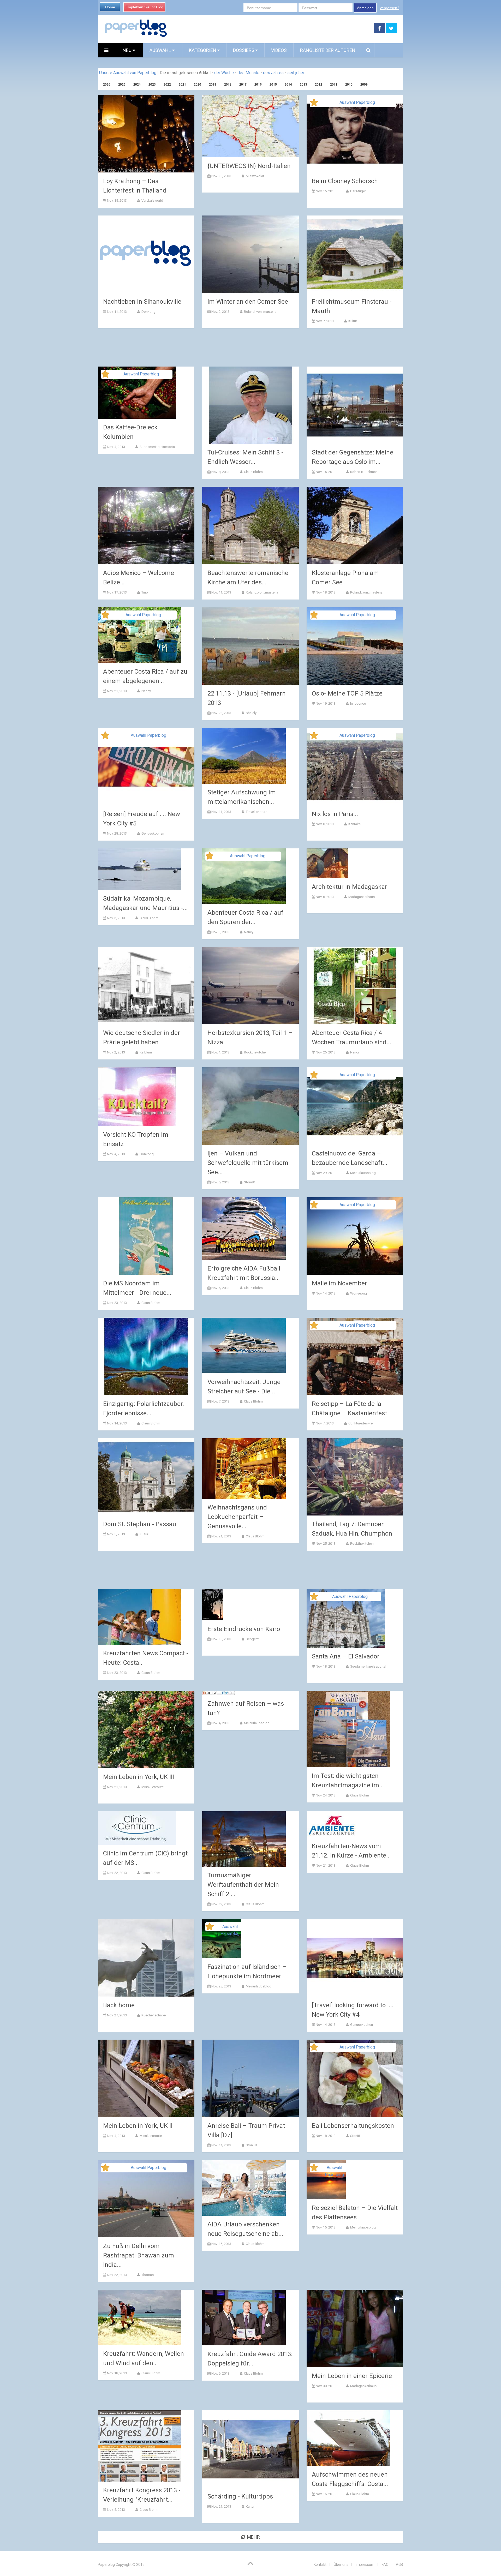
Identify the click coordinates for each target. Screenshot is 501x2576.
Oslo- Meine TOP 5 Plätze (347, 693)
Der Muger (358, 191)
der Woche (224, 73)
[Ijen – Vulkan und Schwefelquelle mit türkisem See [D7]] (250, 1106)
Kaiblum (145, 1052)
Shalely (251, 713)
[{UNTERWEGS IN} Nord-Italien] (250, 126)
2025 (122, 84)
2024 (137, 84)
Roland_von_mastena (260, 312)
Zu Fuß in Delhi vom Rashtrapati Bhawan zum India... (139, 2255)
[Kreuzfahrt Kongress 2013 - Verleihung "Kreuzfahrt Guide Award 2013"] (140, 2446)
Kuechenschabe (153, 2015)
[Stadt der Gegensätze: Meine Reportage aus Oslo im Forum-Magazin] (355, 405)
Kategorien (203, 50)
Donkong (148, 312)
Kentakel (354, 824)
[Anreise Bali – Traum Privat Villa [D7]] (250, 2078)
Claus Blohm (253, 472)
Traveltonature (256, 812)
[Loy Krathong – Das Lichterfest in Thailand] (146, 134)
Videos (279, 50)
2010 (349, 84)
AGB (399, 2565)
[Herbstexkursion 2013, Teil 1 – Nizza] (250, 986)
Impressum (365, 2565)
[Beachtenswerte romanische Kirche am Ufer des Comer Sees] (250, 526)
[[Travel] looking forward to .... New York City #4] (355, 1958)
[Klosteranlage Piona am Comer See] (355, 526)
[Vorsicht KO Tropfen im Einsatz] (137, 1097)
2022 (167, 84)
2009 (364, 84)
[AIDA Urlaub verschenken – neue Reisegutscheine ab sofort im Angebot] (244, 2188)
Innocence (358, 703)
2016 (258, 84)
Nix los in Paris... (335, 814)
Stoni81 (249, 1182)
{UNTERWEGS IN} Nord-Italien (249, 166)
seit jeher (296, 73)
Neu (128, 50)
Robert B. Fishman (363, 472)
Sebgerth (252, 1639)
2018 (228, 84)
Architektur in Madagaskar (350, 887)
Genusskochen (152, 833)
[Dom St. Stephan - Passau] (146, 1477)
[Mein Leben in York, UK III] (146, 1730)
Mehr (254, 2537)
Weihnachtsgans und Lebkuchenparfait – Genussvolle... (237, 1517)
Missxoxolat (255, 176)
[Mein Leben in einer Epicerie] (355, 2329)
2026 (107, 84)
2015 (273, 84)
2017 (243, 84)
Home (110, 7)
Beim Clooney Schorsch (345, 181)
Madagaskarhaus (361, 897)
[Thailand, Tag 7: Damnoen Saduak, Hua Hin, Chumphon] (355, 1477)
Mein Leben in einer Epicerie (352, 2376)
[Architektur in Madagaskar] (327, 863)
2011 (334, 84)
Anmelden (365, 8)
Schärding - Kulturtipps (240, 2496)
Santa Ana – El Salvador (346, 1656)
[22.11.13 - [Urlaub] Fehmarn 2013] (250, 646)
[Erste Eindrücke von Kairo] (213, 1605)
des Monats (248, 73)
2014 (288, 84)
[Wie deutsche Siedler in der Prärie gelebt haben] (146, 986)
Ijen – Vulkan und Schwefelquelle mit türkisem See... (248, 1163)
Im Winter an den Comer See (248, 302)
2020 (198, 84)
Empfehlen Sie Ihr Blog (144, 7)
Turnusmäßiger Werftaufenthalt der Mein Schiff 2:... (243, 1885)
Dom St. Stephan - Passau (140, 1524)
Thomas (147, 2275)
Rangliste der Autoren (328, 50)
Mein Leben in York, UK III (139, 1777)
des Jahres (273, 73)
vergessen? (390, 8)
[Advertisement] (271, 28)
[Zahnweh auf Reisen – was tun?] (219, 1693)
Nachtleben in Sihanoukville (142, 302)
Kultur (352, 321)
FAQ (385, 2565)
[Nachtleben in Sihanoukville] (146, 254)
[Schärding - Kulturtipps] (250, 2449)
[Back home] (146, 1958)
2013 (303, 84)
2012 (319, 84)
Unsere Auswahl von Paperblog (128, 73)
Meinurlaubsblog (363, 1173)
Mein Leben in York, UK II (138, 2126)
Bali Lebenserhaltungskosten (353, 2126)
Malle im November (339, 1283)
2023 (152, 84)
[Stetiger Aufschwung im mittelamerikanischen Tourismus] (244, 756)
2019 (213, 84)
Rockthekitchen (255, 1052)
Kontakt (320, 2565)
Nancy (146, 691)
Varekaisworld (152, 200)
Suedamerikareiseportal (157, 447)
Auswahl (161, 50)
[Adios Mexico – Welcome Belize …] (146, 526)
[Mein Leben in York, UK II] (146, 2078)
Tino (144, 592)
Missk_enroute (152, 1787)
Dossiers (244, 50)
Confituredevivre (360, 1423)
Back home (119, 2005)
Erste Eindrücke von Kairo (244, 1629)
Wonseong (358, 1293)
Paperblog (106, 2565)
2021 (182, 84)
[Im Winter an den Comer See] (250, 254)
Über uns (341, 2565)
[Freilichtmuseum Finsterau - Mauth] (355, 254)
